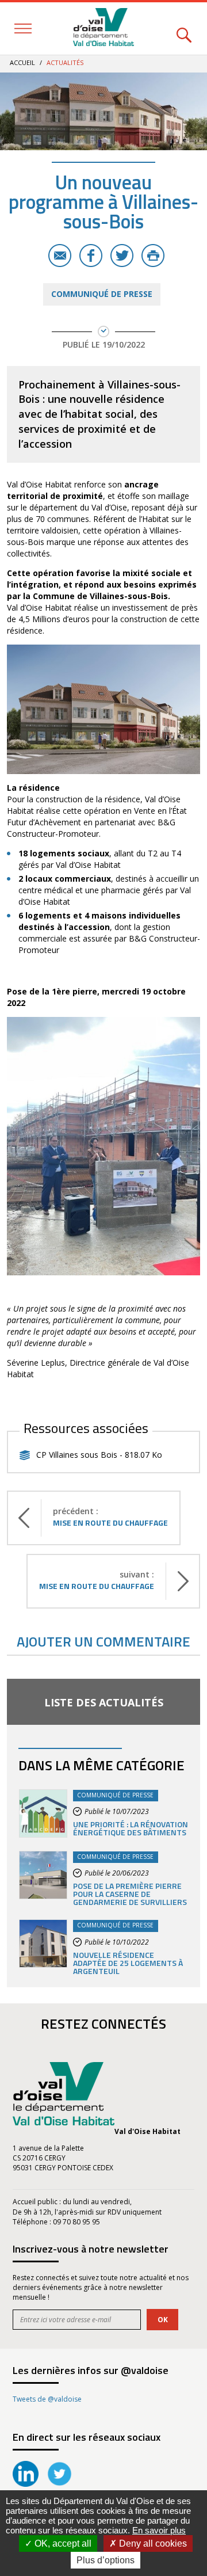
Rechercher (184, 28)
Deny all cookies (152, 2543)
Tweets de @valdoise (47, 2399)
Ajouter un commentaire (103, 1641)
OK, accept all (62, 2543)
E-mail (60, 256)
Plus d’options (106, 2560)
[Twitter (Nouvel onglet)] (60, 2484)
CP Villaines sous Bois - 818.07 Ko (99, 1455)
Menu (23, 28)
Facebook (91, 256)
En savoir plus (159, 2530)
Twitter (122, 256)
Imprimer (153, 256)
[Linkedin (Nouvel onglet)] (26, 2484)
